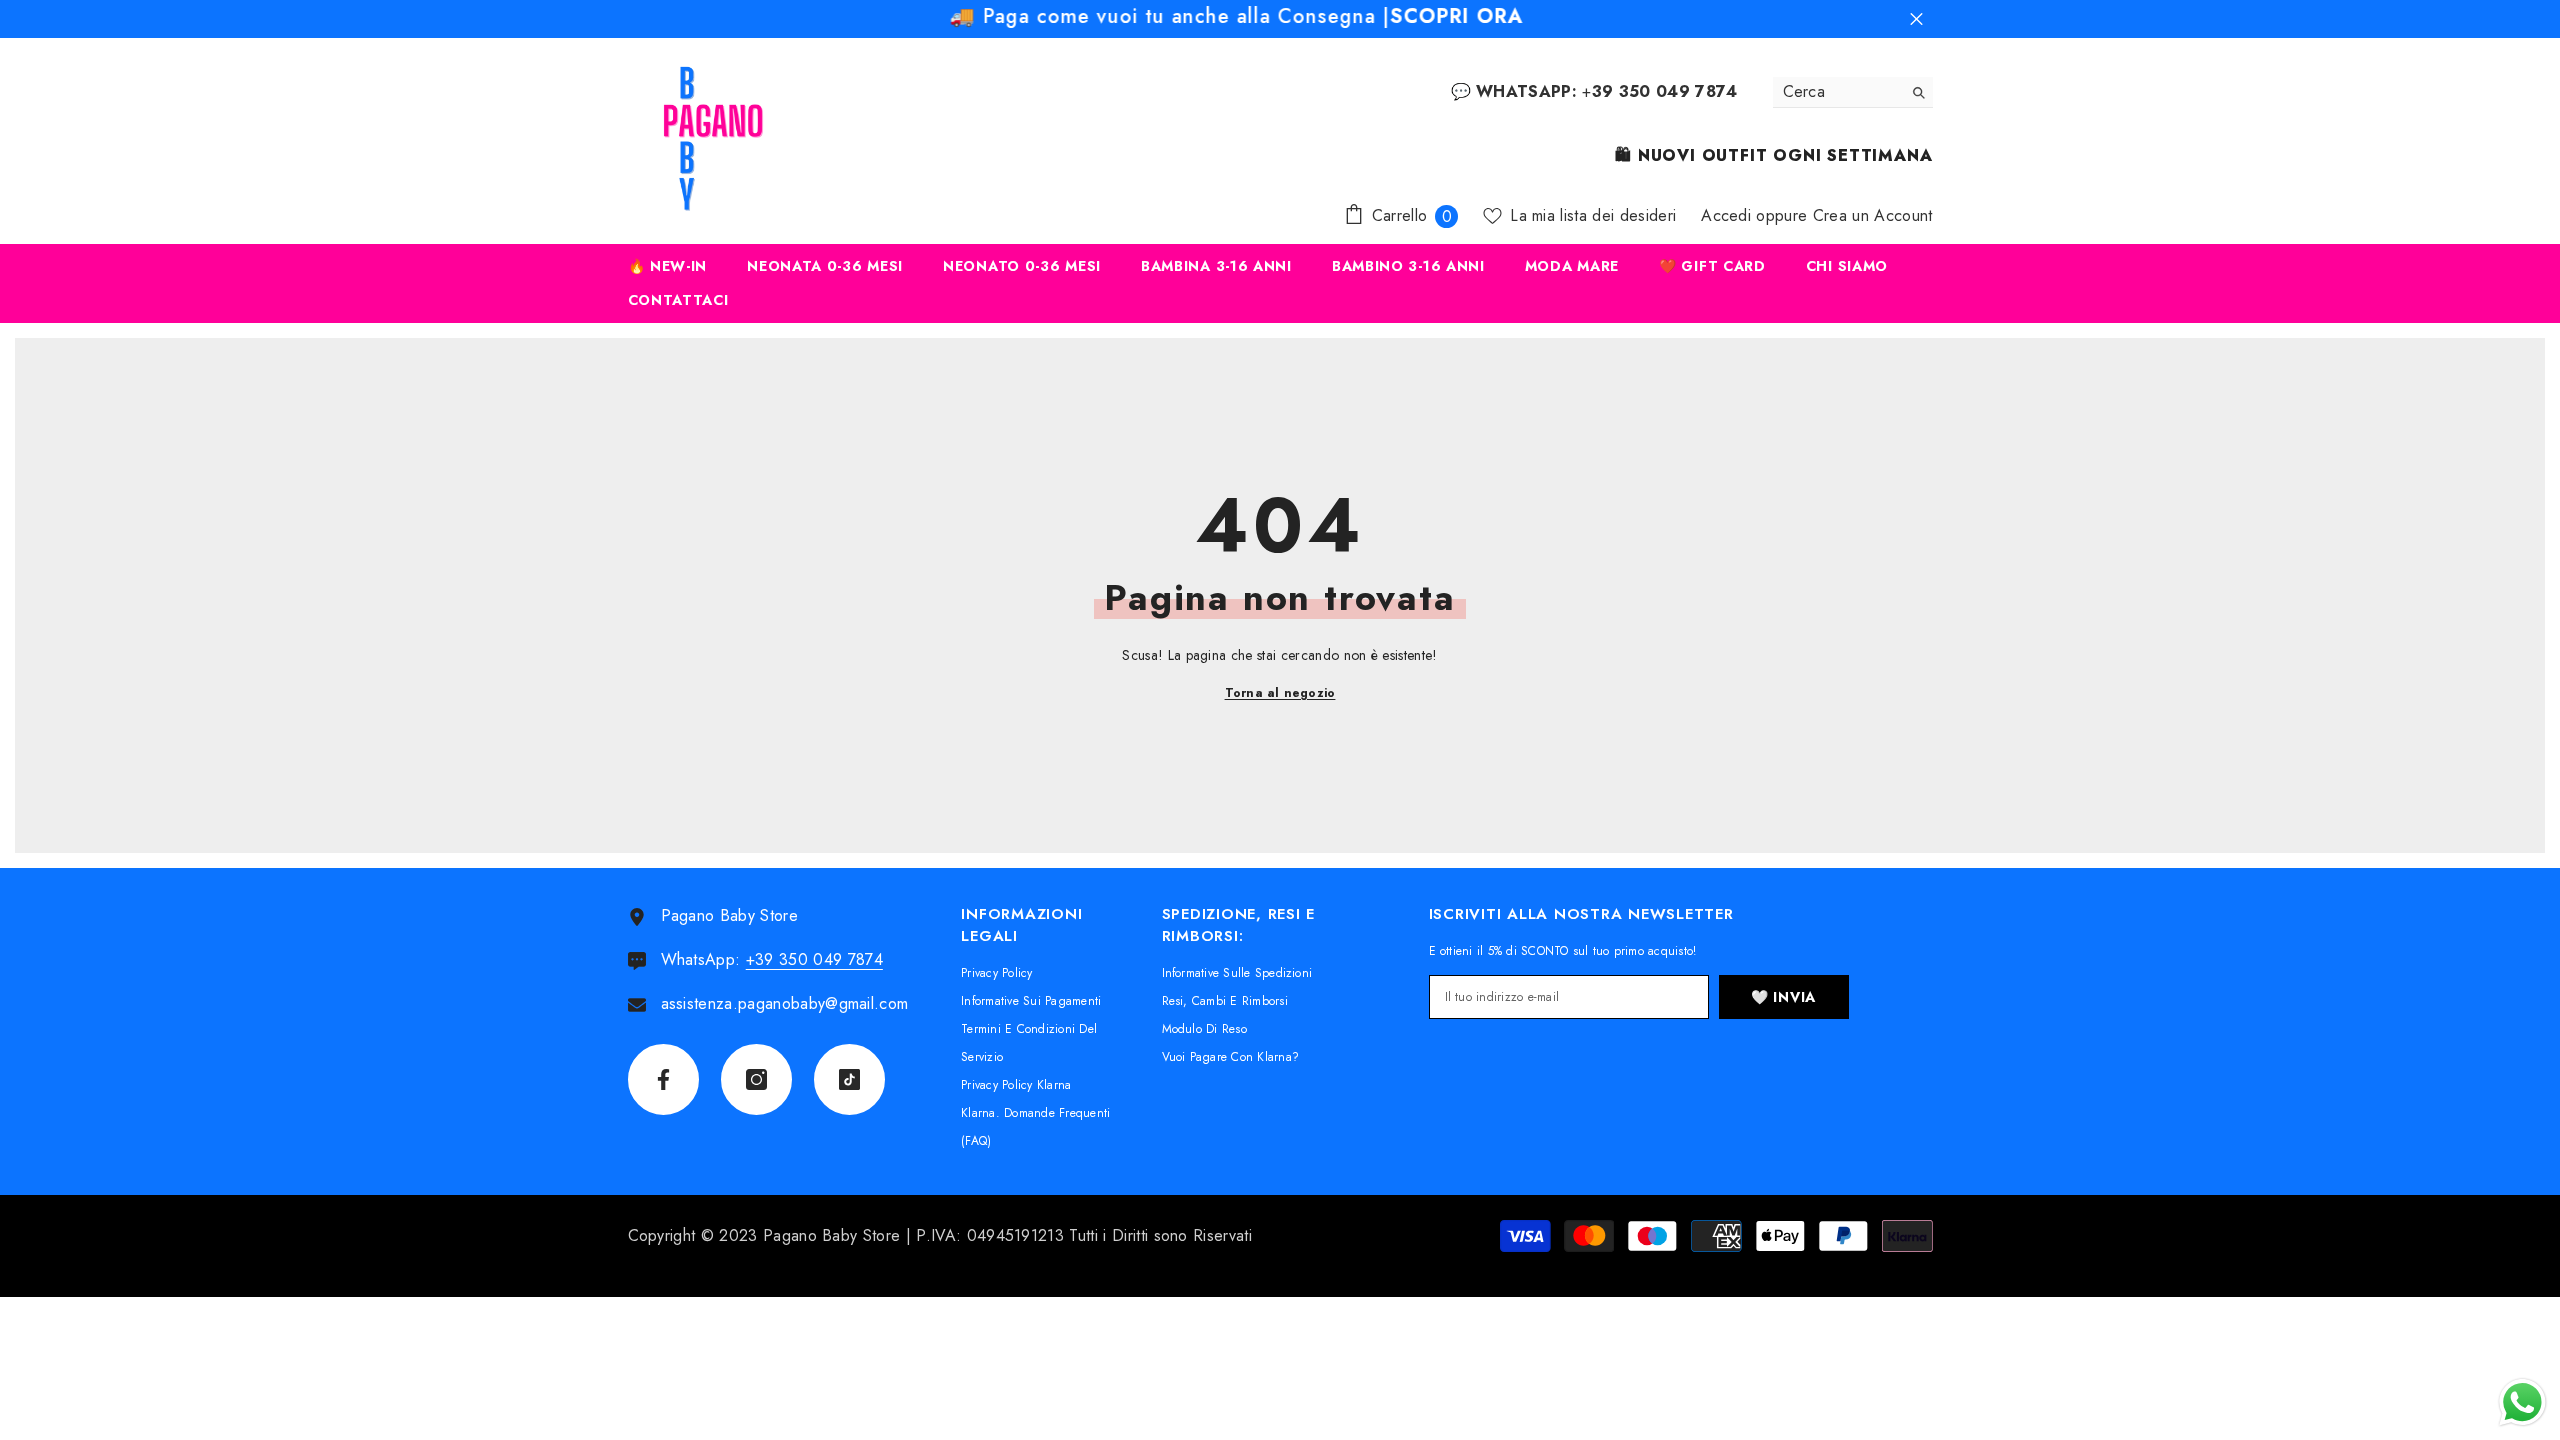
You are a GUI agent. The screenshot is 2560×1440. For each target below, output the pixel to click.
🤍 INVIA (1783, 997)
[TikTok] (849, 1079)
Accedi (1726, 215)
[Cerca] (1853, 92)
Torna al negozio (1280, 693)
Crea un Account (1873, 215)
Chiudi (1916, 19)
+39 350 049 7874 (814, 959)
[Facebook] (663, 1079)
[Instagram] (756, 1079)
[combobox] (1837, 92)
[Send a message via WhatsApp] (2522, 1402)
